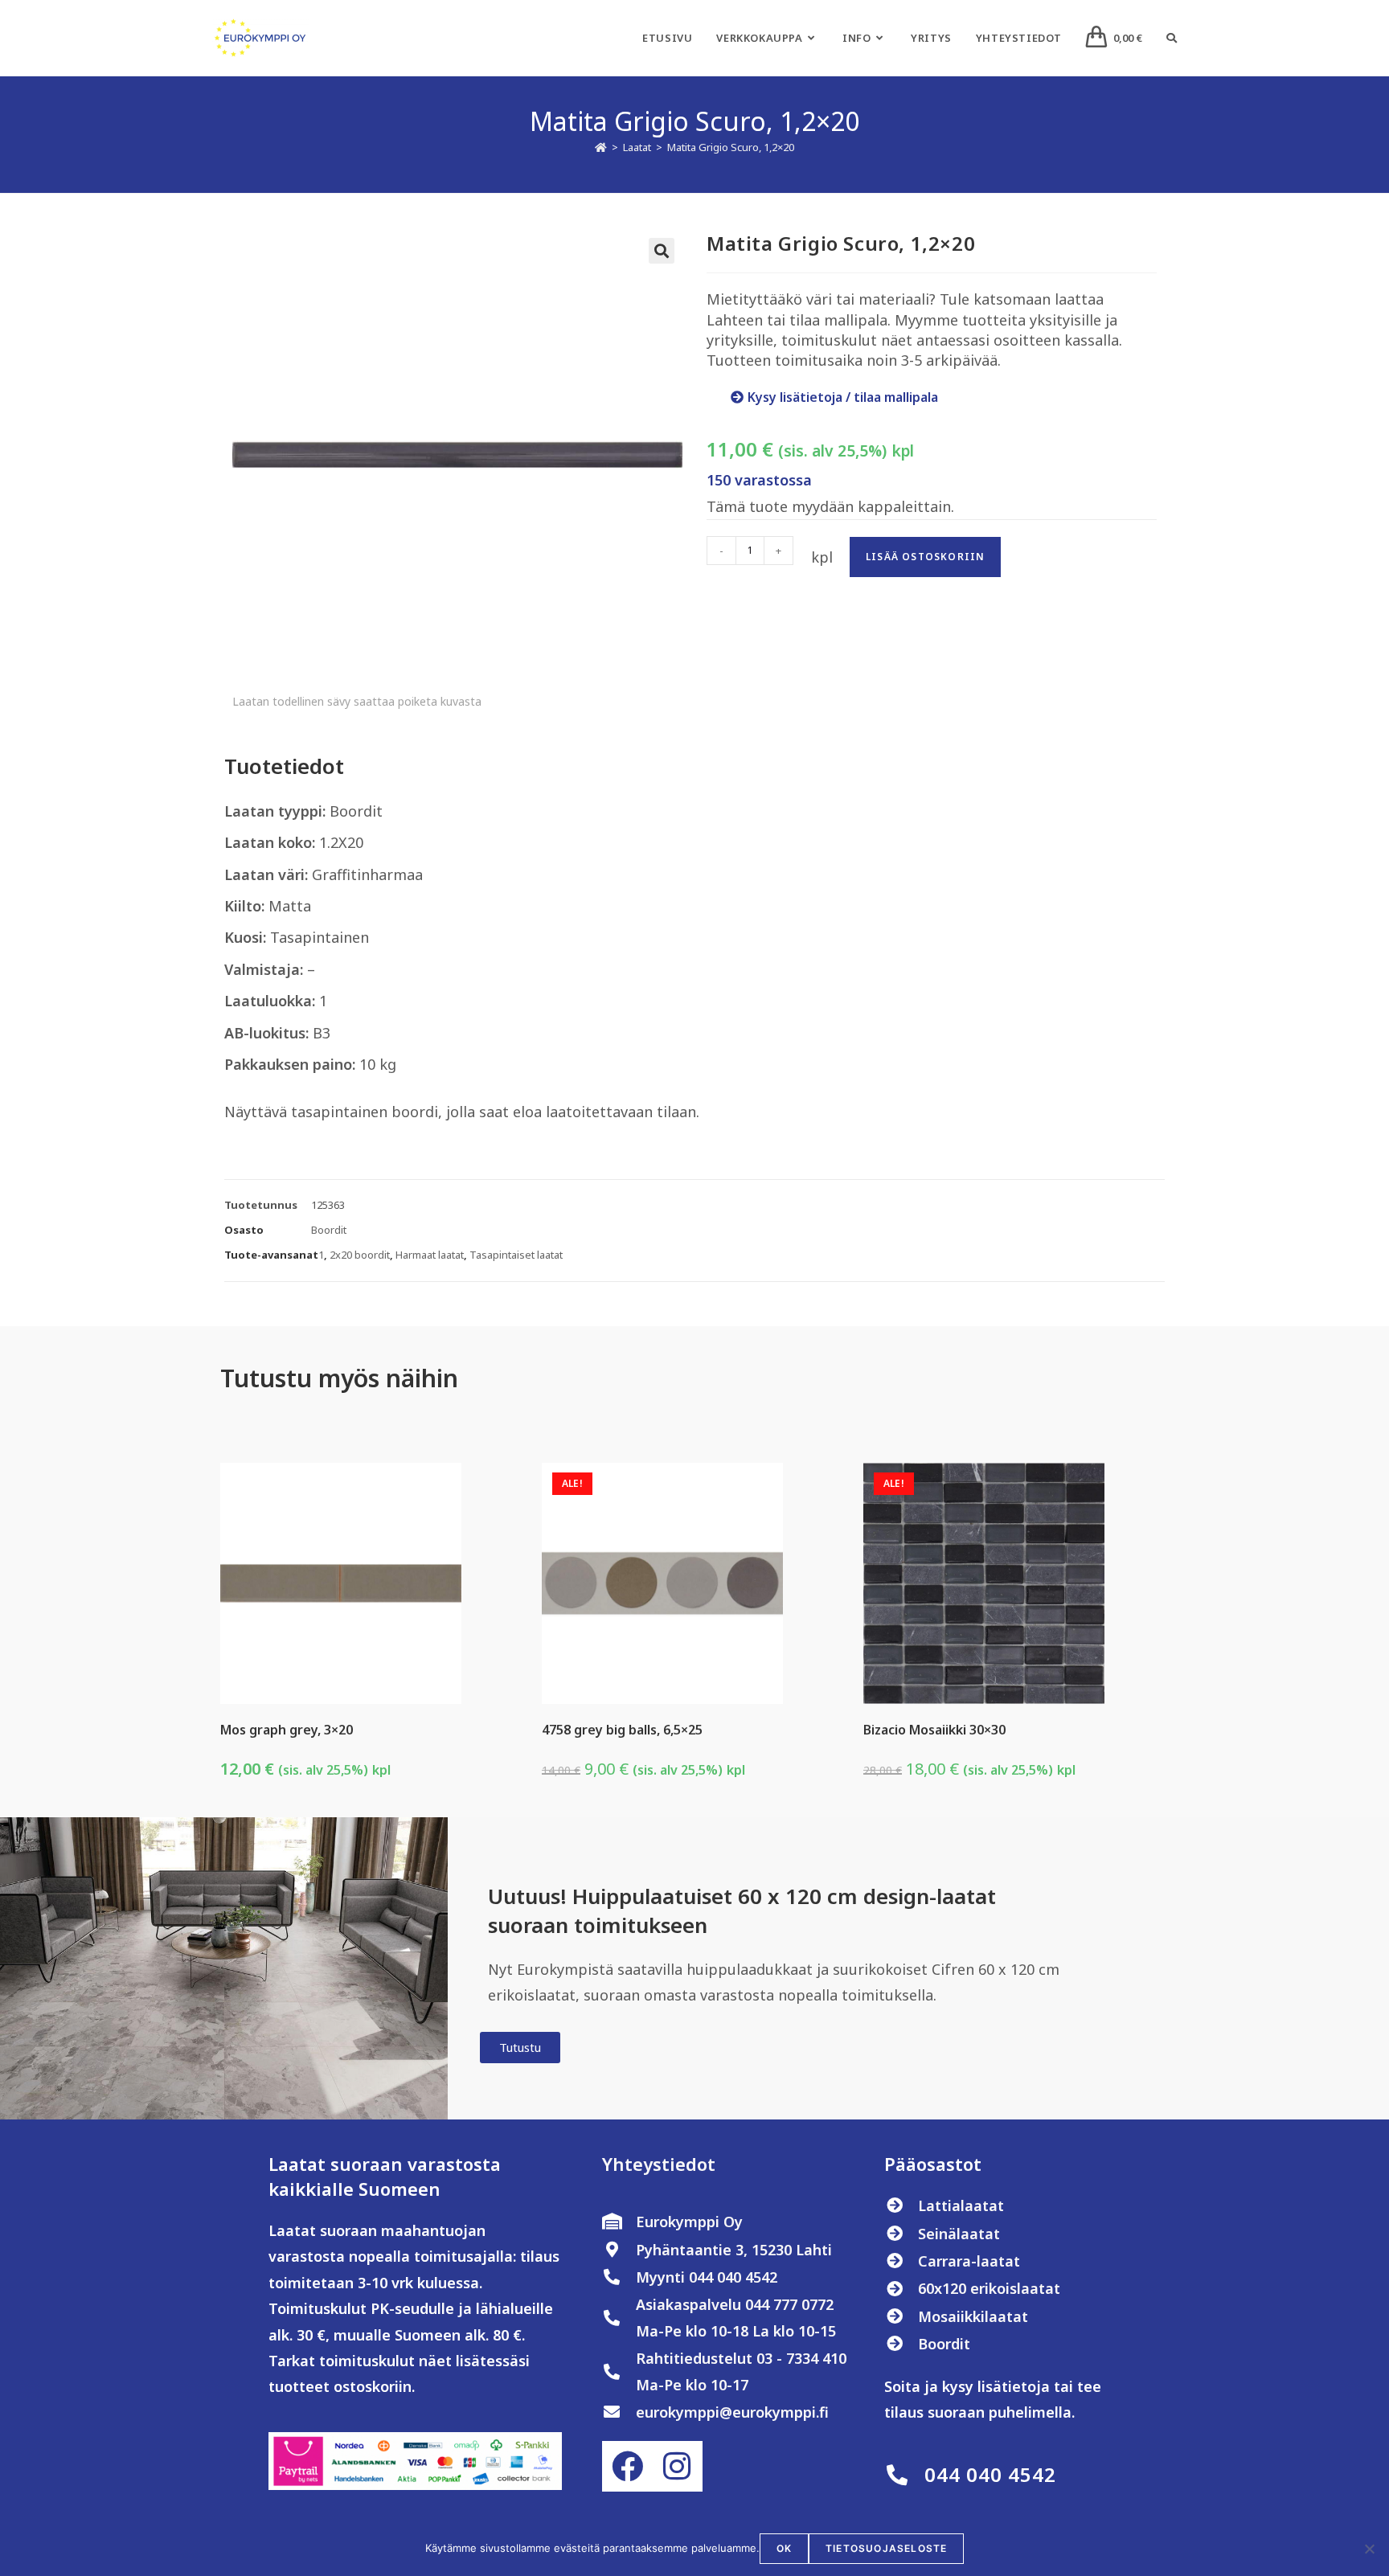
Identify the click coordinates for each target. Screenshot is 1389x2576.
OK (784, 2548)
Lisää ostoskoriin (925, 557)
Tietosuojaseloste (886, 2548)
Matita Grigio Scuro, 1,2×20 (731, 147)
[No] (1369, 2549)
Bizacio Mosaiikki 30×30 (934, 1730)
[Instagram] (677, 2466)
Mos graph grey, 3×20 (287, 1730)
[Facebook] (627, 2466)
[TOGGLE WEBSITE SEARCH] (1172, 38)
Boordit (329, 1230)
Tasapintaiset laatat (516, 1255)
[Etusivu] (601, 147)
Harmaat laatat (430, 1255)
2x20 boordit (360, 1255)
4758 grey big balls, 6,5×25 (622, 1730)
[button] (662, 251)
